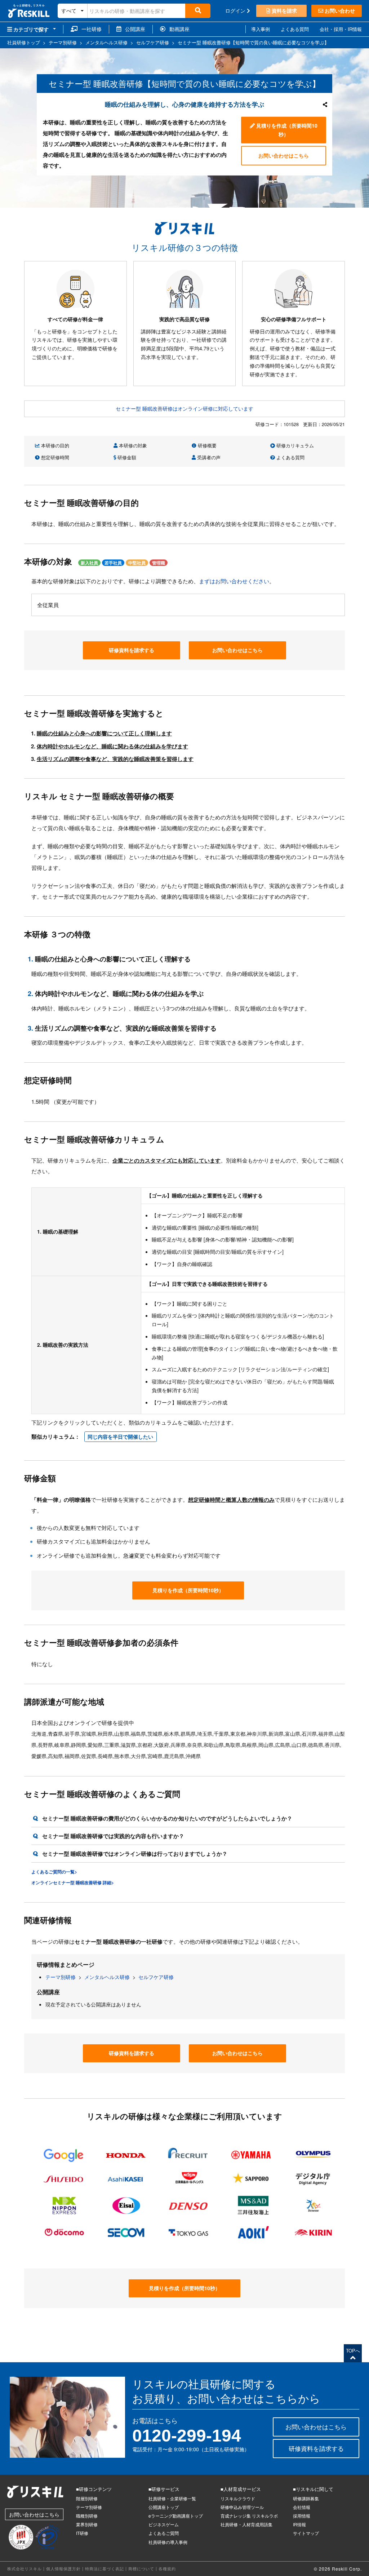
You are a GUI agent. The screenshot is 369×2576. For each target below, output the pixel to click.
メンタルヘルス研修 (107, 1977)
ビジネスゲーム (164, 2524)
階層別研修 (87, 2498)
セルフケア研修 (156, 1977)
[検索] (198, 11)
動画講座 (177, 29)
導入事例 (261, 29)
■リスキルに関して (313, 2489)
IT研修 (82, 2533)
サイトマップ (306, 2533)
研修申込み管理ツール (242, 2507)
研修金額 (126, 457)
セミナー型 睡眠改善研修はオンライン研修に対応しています (184, 408)
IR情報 (299, 2524)
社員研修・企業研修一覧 (172, 2498)
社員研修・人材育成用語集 (246, 2524)
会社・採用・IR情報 (341, 29)
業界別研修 (87, 2524)
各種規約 (167, 2568)
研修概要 (206, 445)
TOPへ (353, 2351)
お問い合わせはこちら (284, 155)
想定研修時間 (54, 457)
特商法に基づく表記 (105, 2568)
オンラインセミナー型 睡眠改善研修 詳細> (73, 1882)
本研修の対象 (132, 445)
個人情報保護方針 (63, 2568)
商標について (141, 2568)
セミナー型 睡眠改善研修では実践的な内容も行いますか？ (113, 1836)
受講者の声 (208, 457)
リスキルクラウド (238, 2498)
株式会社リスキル (25, 2568)
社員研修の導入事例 (168, 2542)
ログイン (236, 10)
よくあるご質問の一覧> (54, 1872)
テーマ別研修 (61, 1977)
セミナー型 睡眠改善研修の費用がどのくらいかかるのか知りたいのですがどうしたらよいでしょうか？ (167, 1818)
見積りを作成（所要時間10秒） (286, 130)
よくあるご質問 (164, 2533)
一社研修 (90, 29)
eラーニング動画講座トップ (176, 2516)
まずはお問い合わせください (234, 581)
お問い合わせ (339, 10)
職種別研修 (87, 2516)
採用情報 (302, 2516)
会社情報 (302, 2507)
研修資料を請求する (132, 650)
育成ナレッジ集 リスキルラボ (249, 2516)
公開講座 (133, 29)
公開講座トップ (164, 2507)
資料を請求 (284, 10)
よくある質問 (295, 29)
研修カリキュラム (294, 445)
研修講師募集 (306, 2498)
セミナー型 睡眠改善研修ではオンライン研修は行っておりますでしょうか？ (135, 1854)
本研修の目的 (54, 445)
